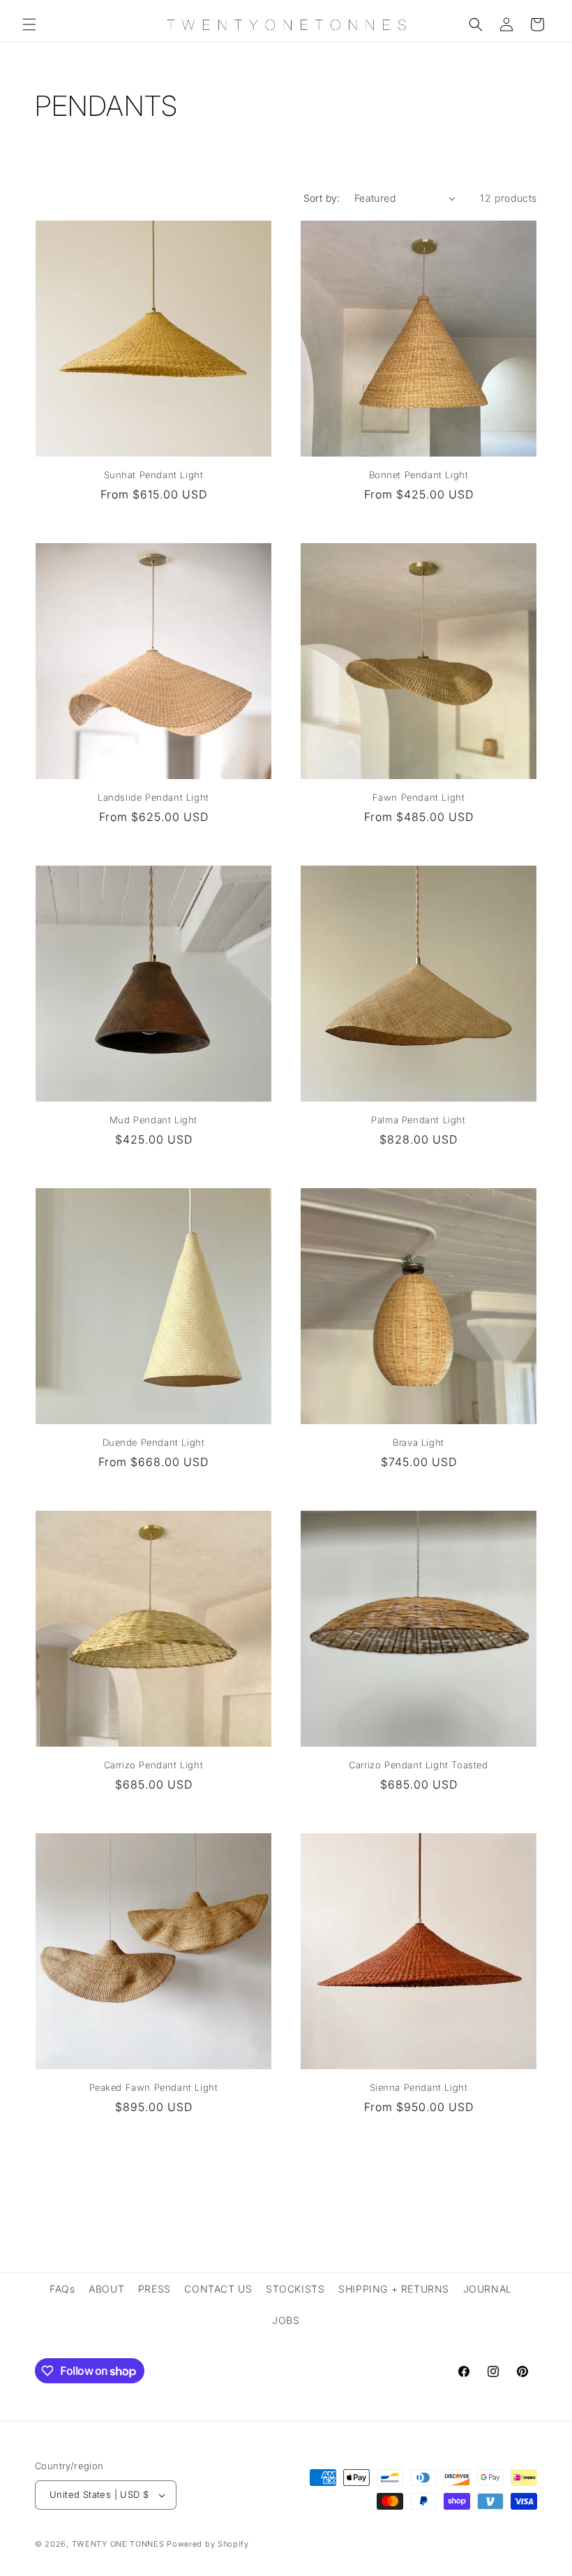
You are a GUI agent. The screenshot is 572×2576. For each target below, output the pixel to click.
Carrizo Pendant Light (154, 1765)
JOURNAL (488, 2289)
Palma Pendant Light (418, 1120)
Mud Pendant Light (153, 1120)
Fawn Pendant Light (419, 797)
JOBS (286, 2320)
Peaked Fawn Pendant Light (154, 2087)
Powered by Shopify (208, 2544)
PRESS (155, 2289)
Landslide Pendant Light (153, 797)
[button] (29, 24)
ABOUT (106, 2289)
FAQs (62, 2289)
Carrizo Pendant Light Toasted (418, 1765)
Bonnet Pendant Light (419, 475)
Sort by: (322, 198)
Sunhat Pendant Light (154, 475)
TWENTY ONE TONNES (118, 2544)
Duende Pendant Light (154, 1442)
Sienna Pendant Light (419, 2087)
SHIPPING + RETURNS (394, 2289)
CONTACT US (218, 2289)
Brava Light (419, 1442)
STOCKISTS (295, 2289)
